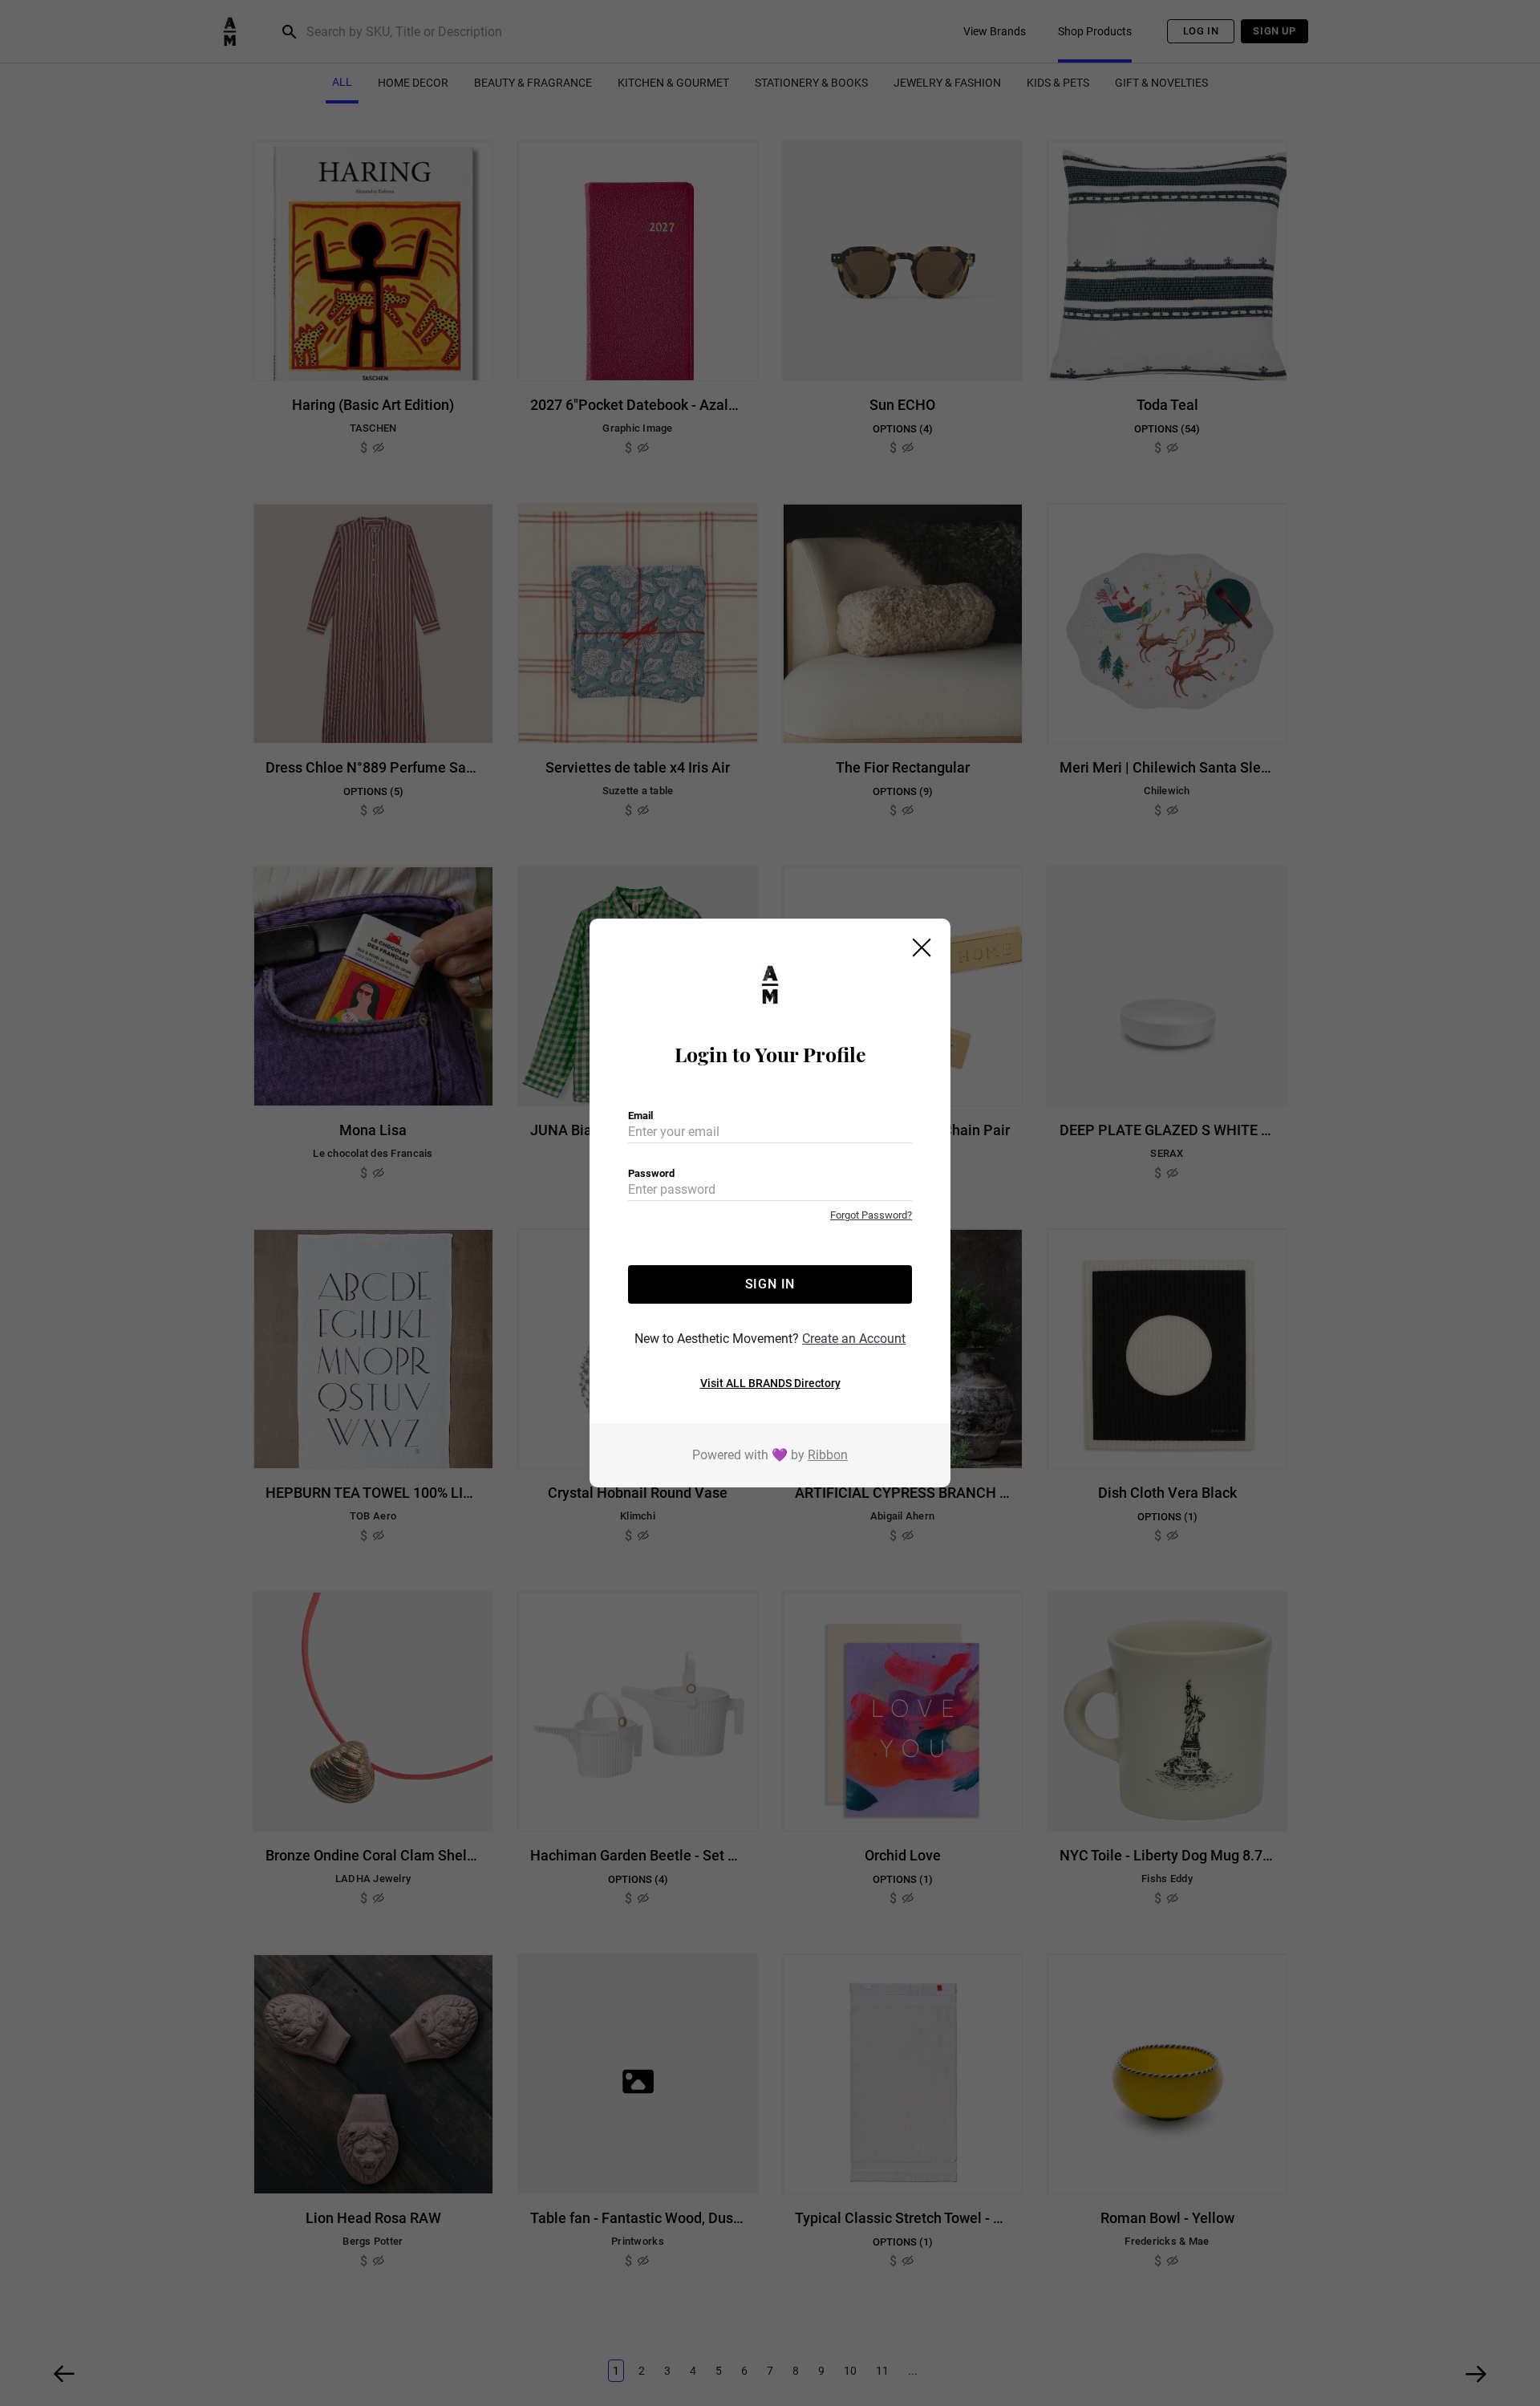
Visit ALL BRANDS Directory (770, 1383)
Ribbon (828, 1455)
